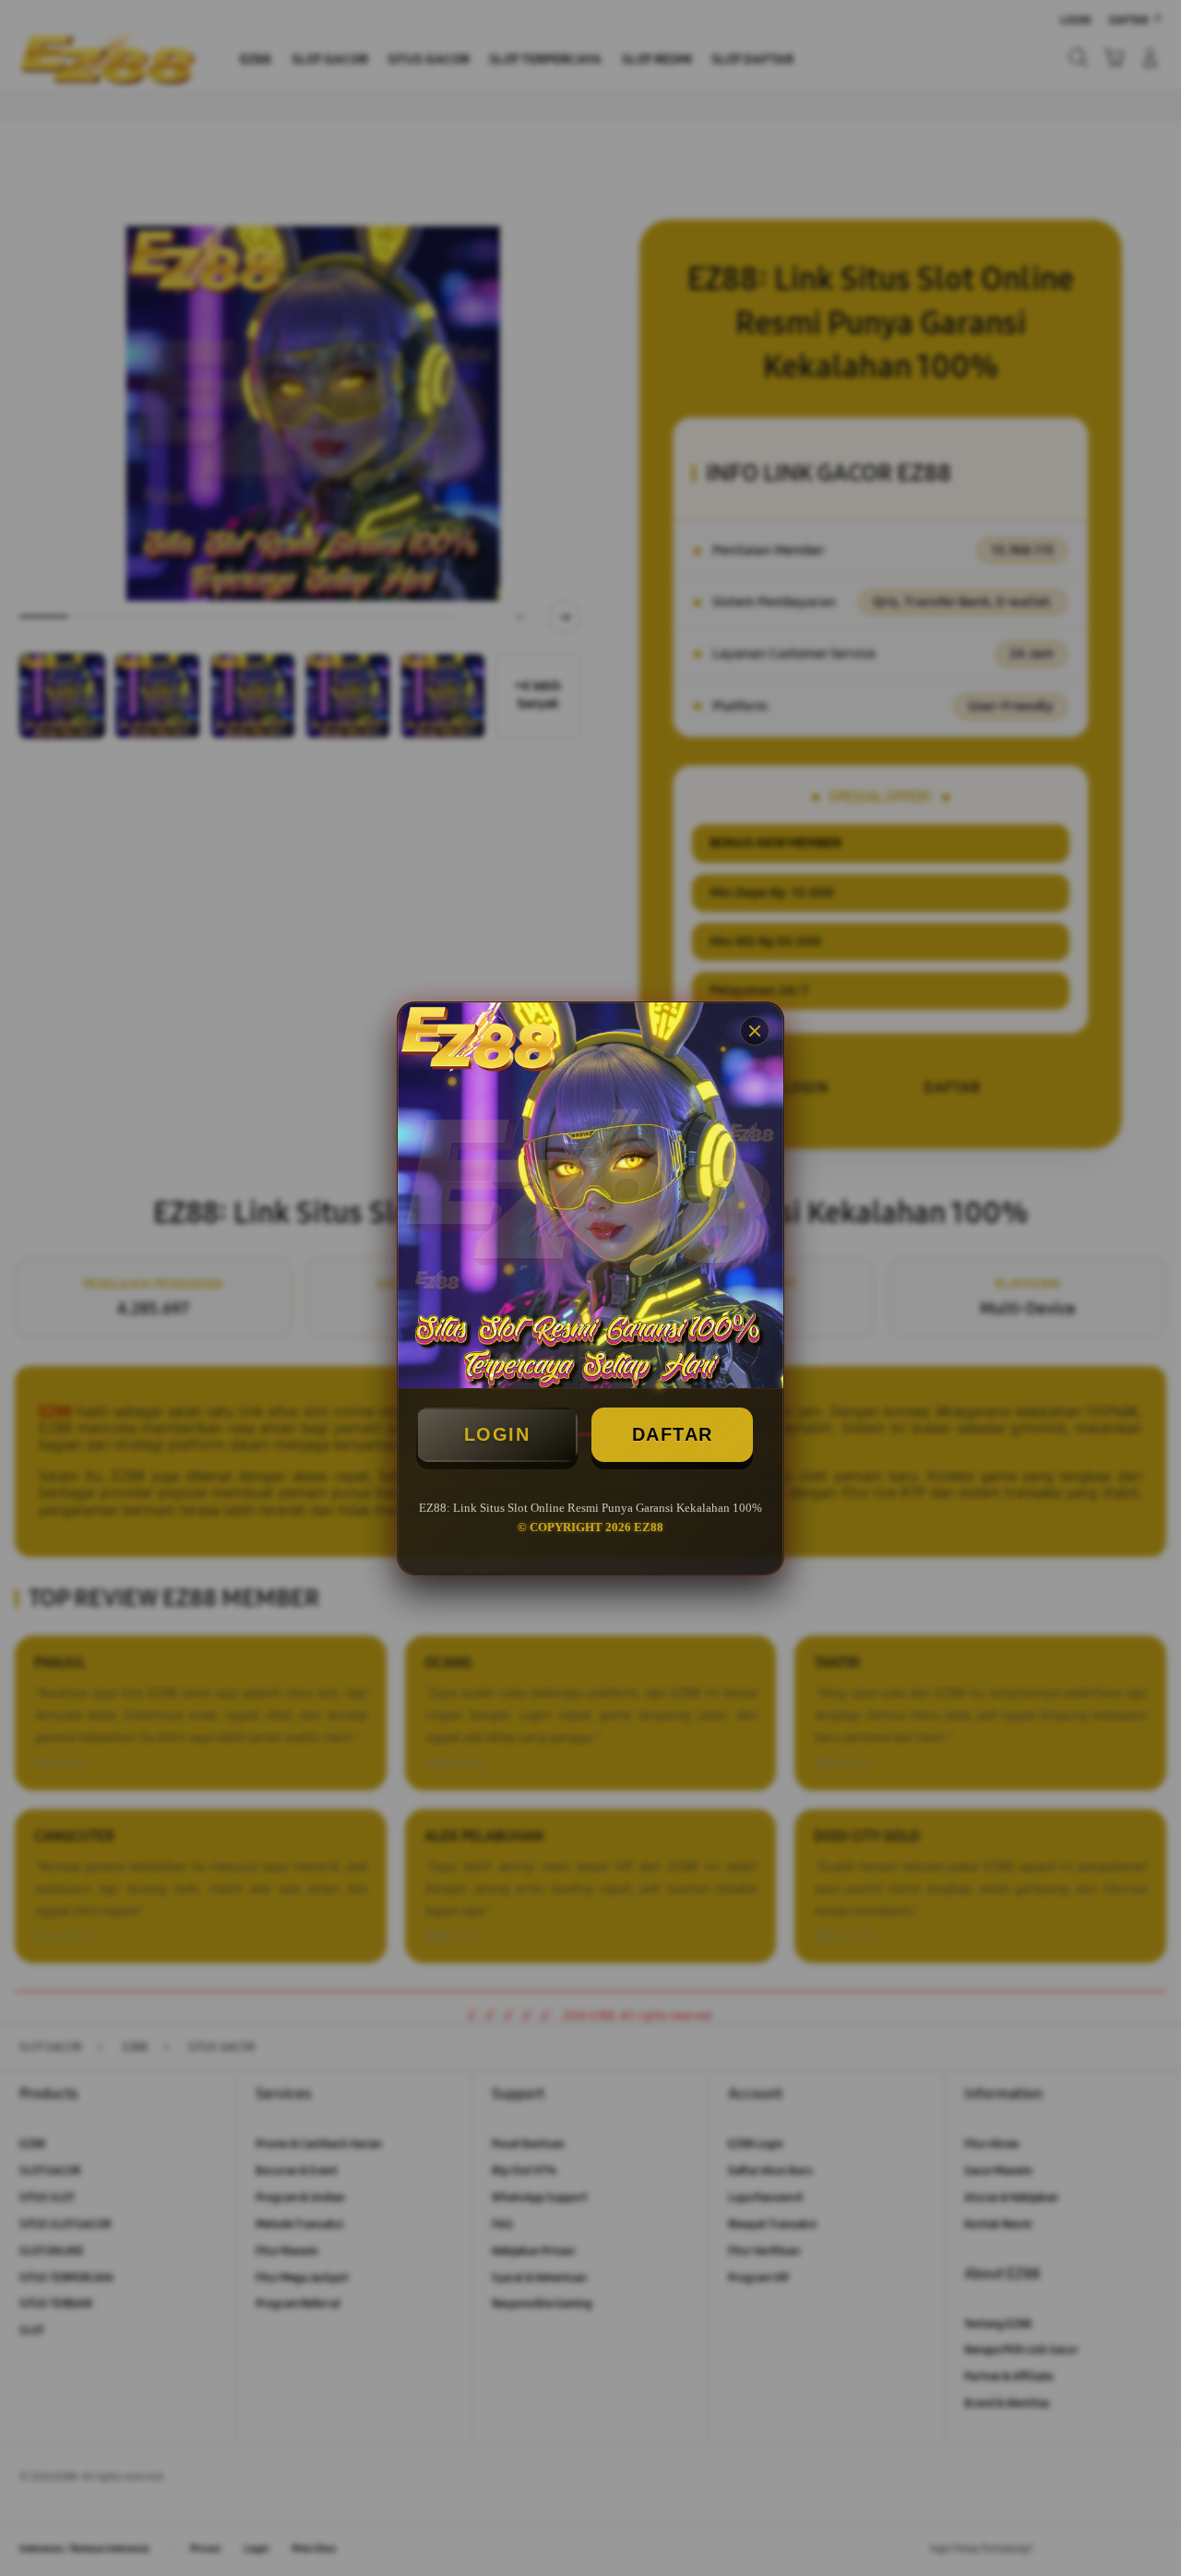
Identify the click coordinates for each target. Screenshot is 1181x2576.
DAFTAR (673, 1434)
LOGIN (497, 1434)
